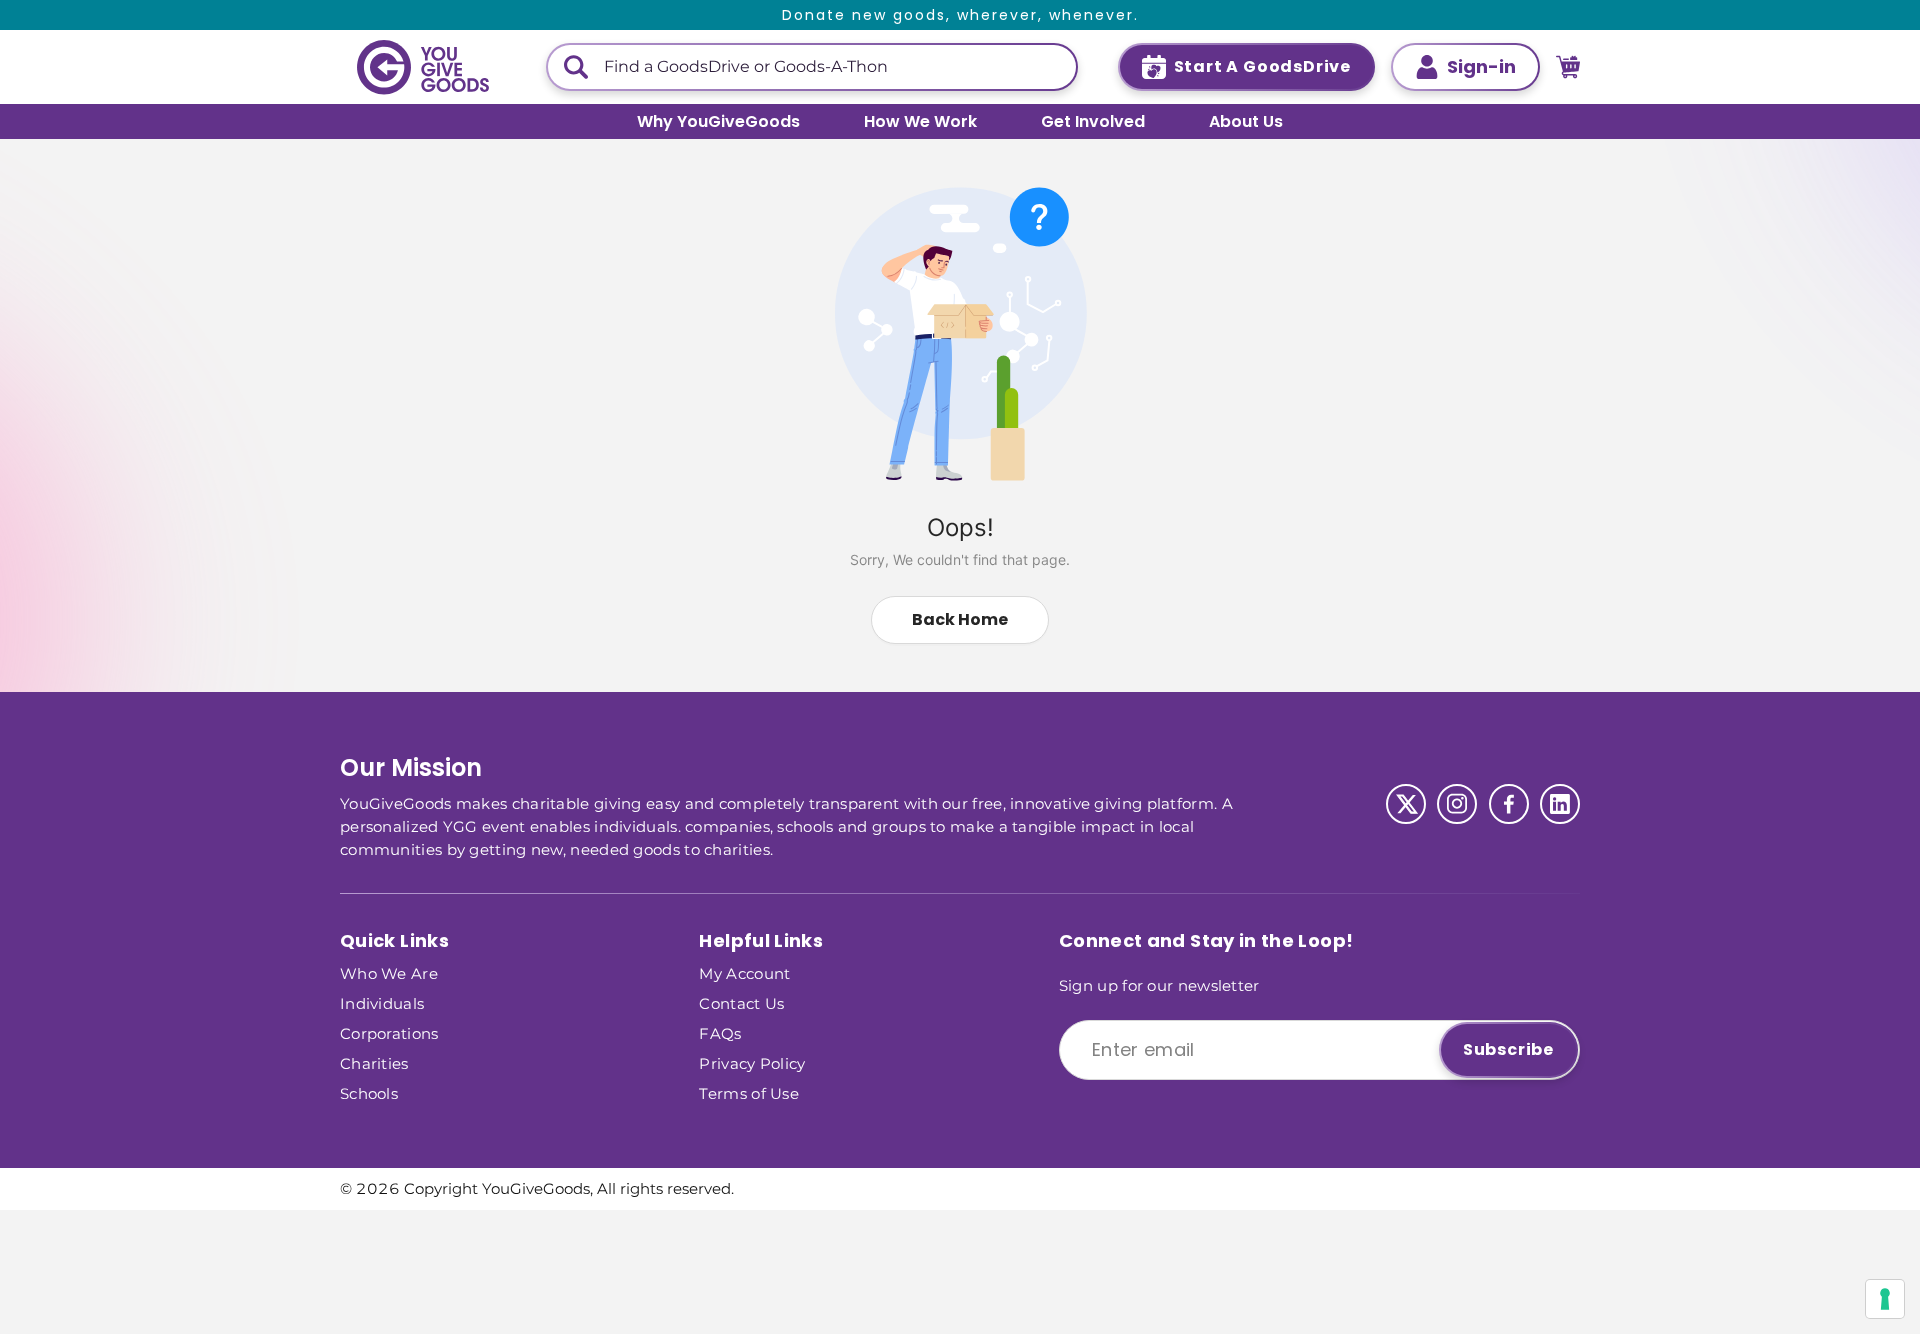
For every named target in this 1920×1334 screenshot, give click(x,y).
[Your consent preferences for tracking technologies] (1885, 1299)
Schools (369, 1092)
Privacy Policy (752, 1062)
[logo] (423, 67)
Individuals (382, 1002)
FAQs (720, 1032)
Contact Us (741, 1002)
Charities (374, 1062)
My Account (744, 972)
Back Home (960, 619)
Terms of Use (749, 1092)
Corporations (389, 1032)
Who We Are (389, 972)
